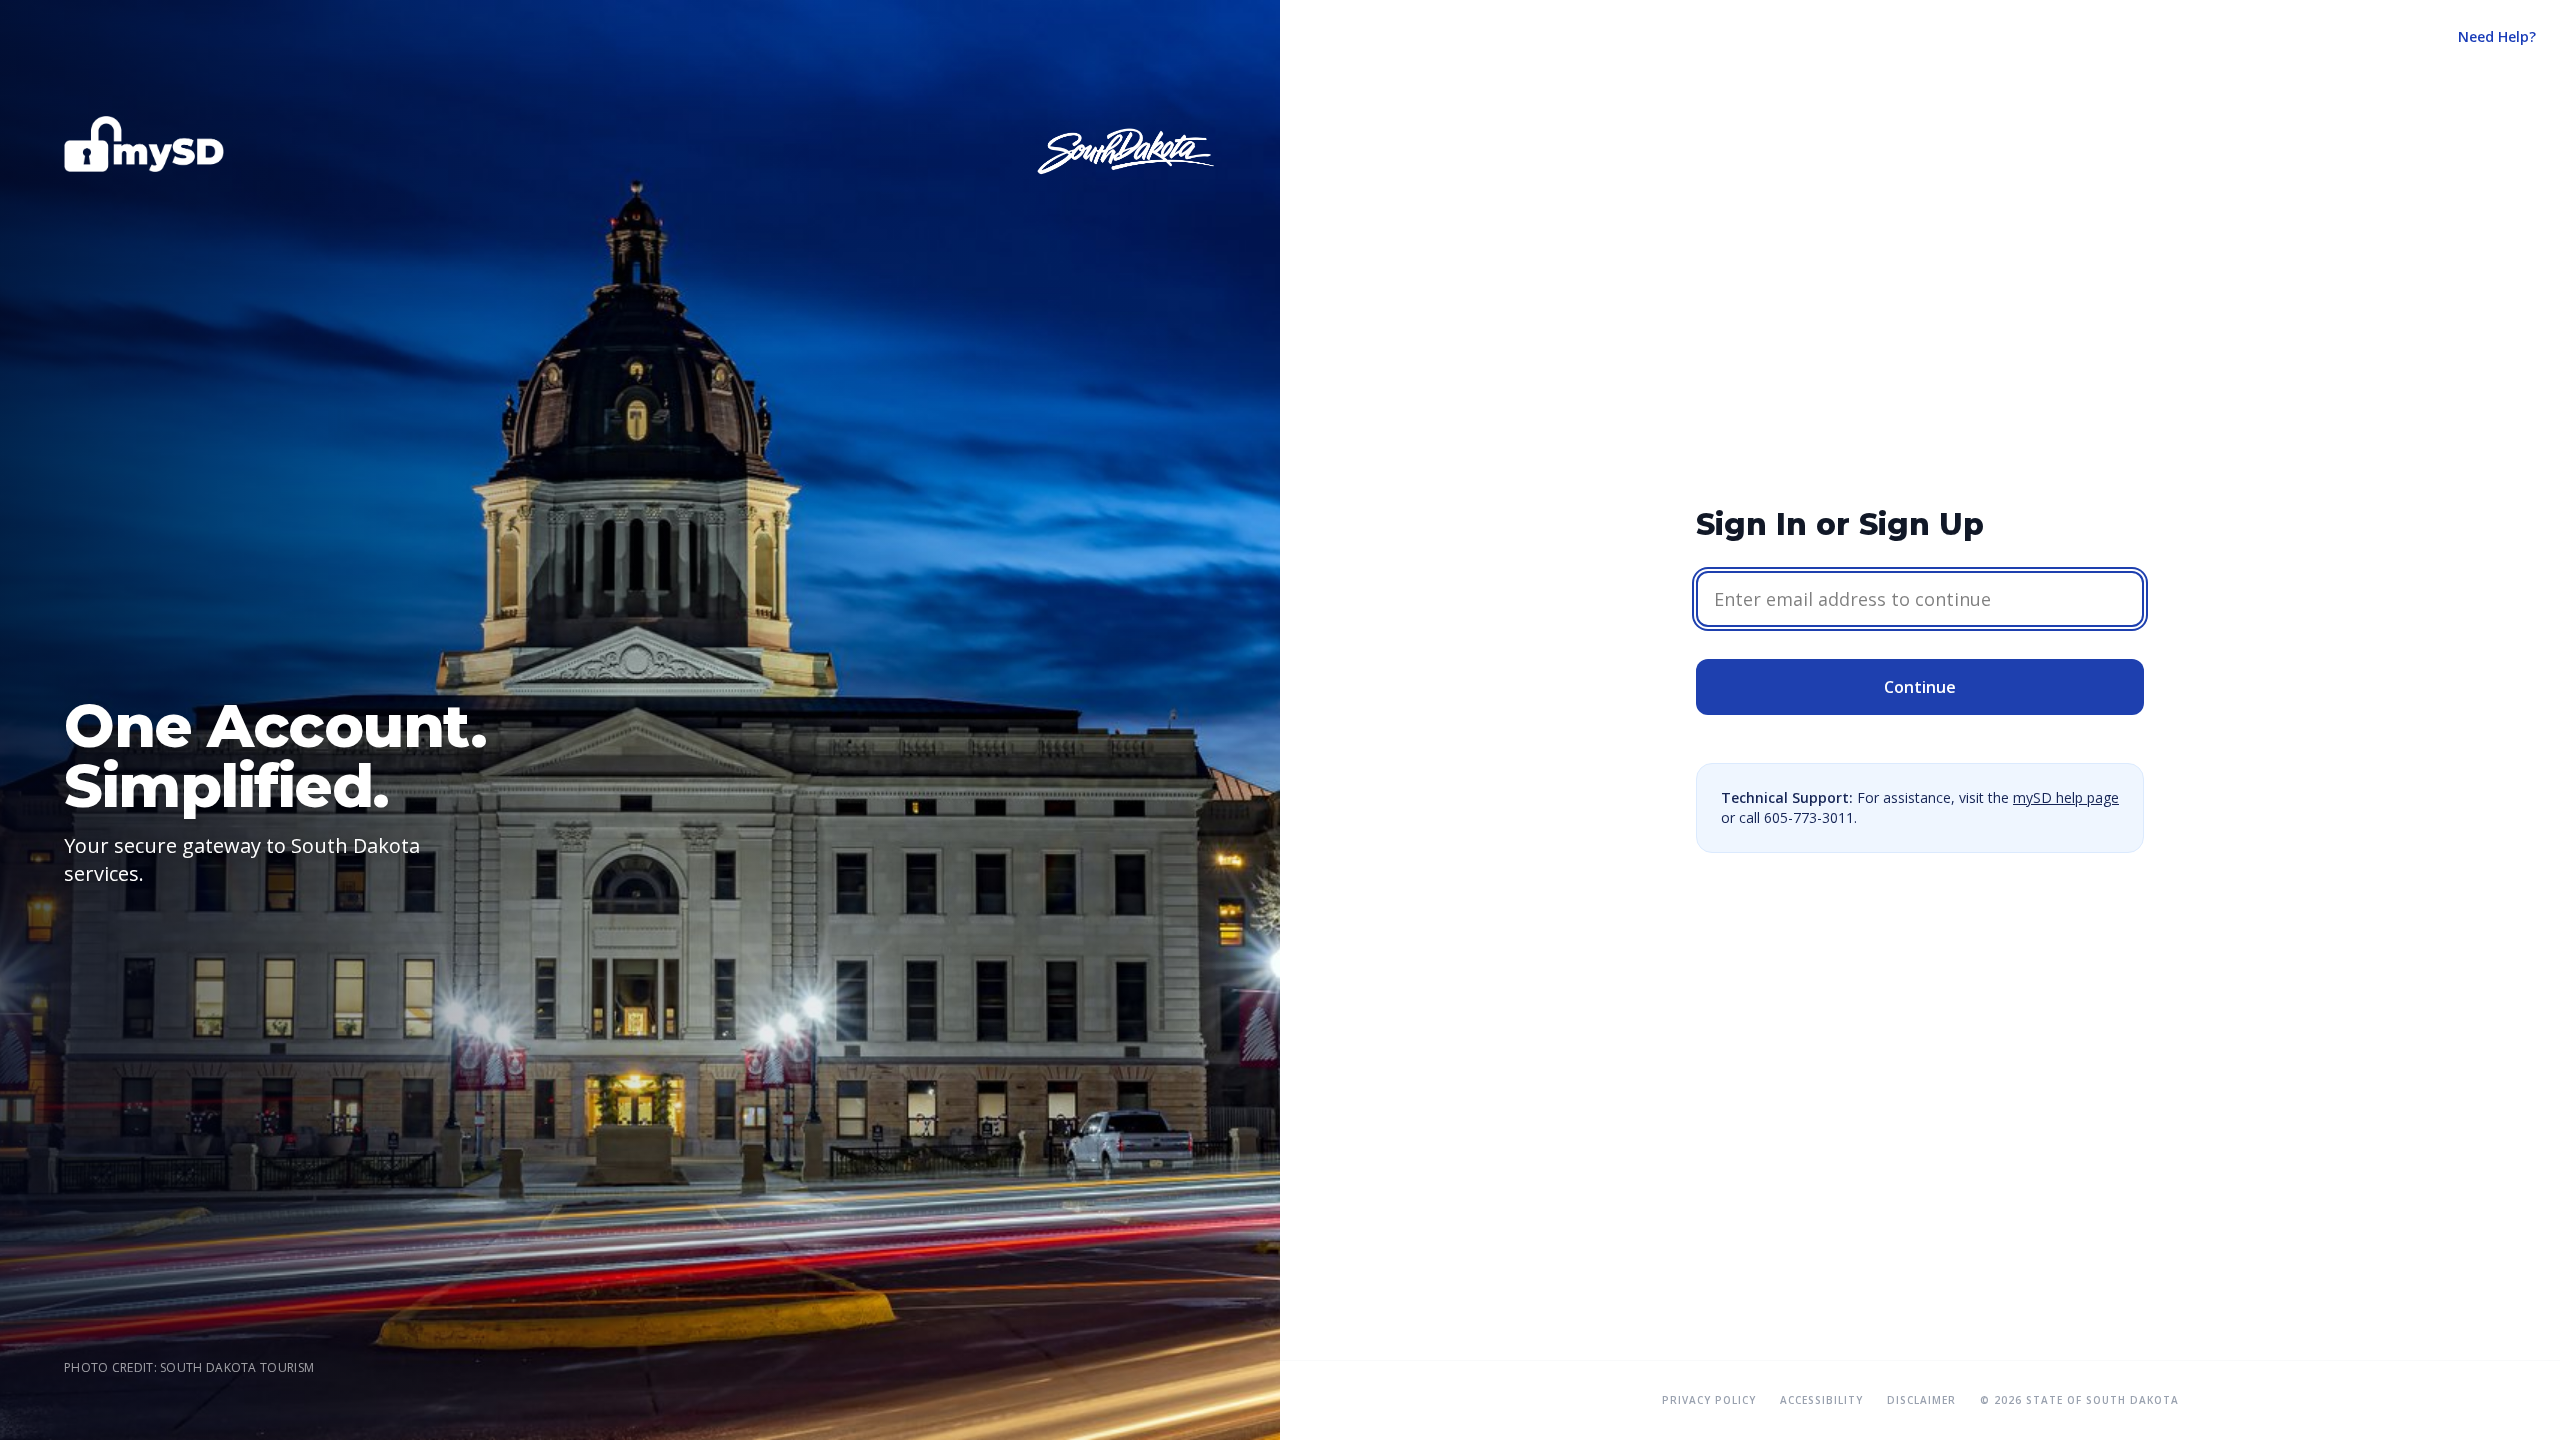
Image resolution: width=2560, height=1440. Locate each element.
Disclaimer (1921, 1400)
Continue (1920, 687)
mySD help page (2066, 797)
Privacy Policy (1709, 1400)
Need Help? (2497, 36)
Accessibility (1821, 1400)
